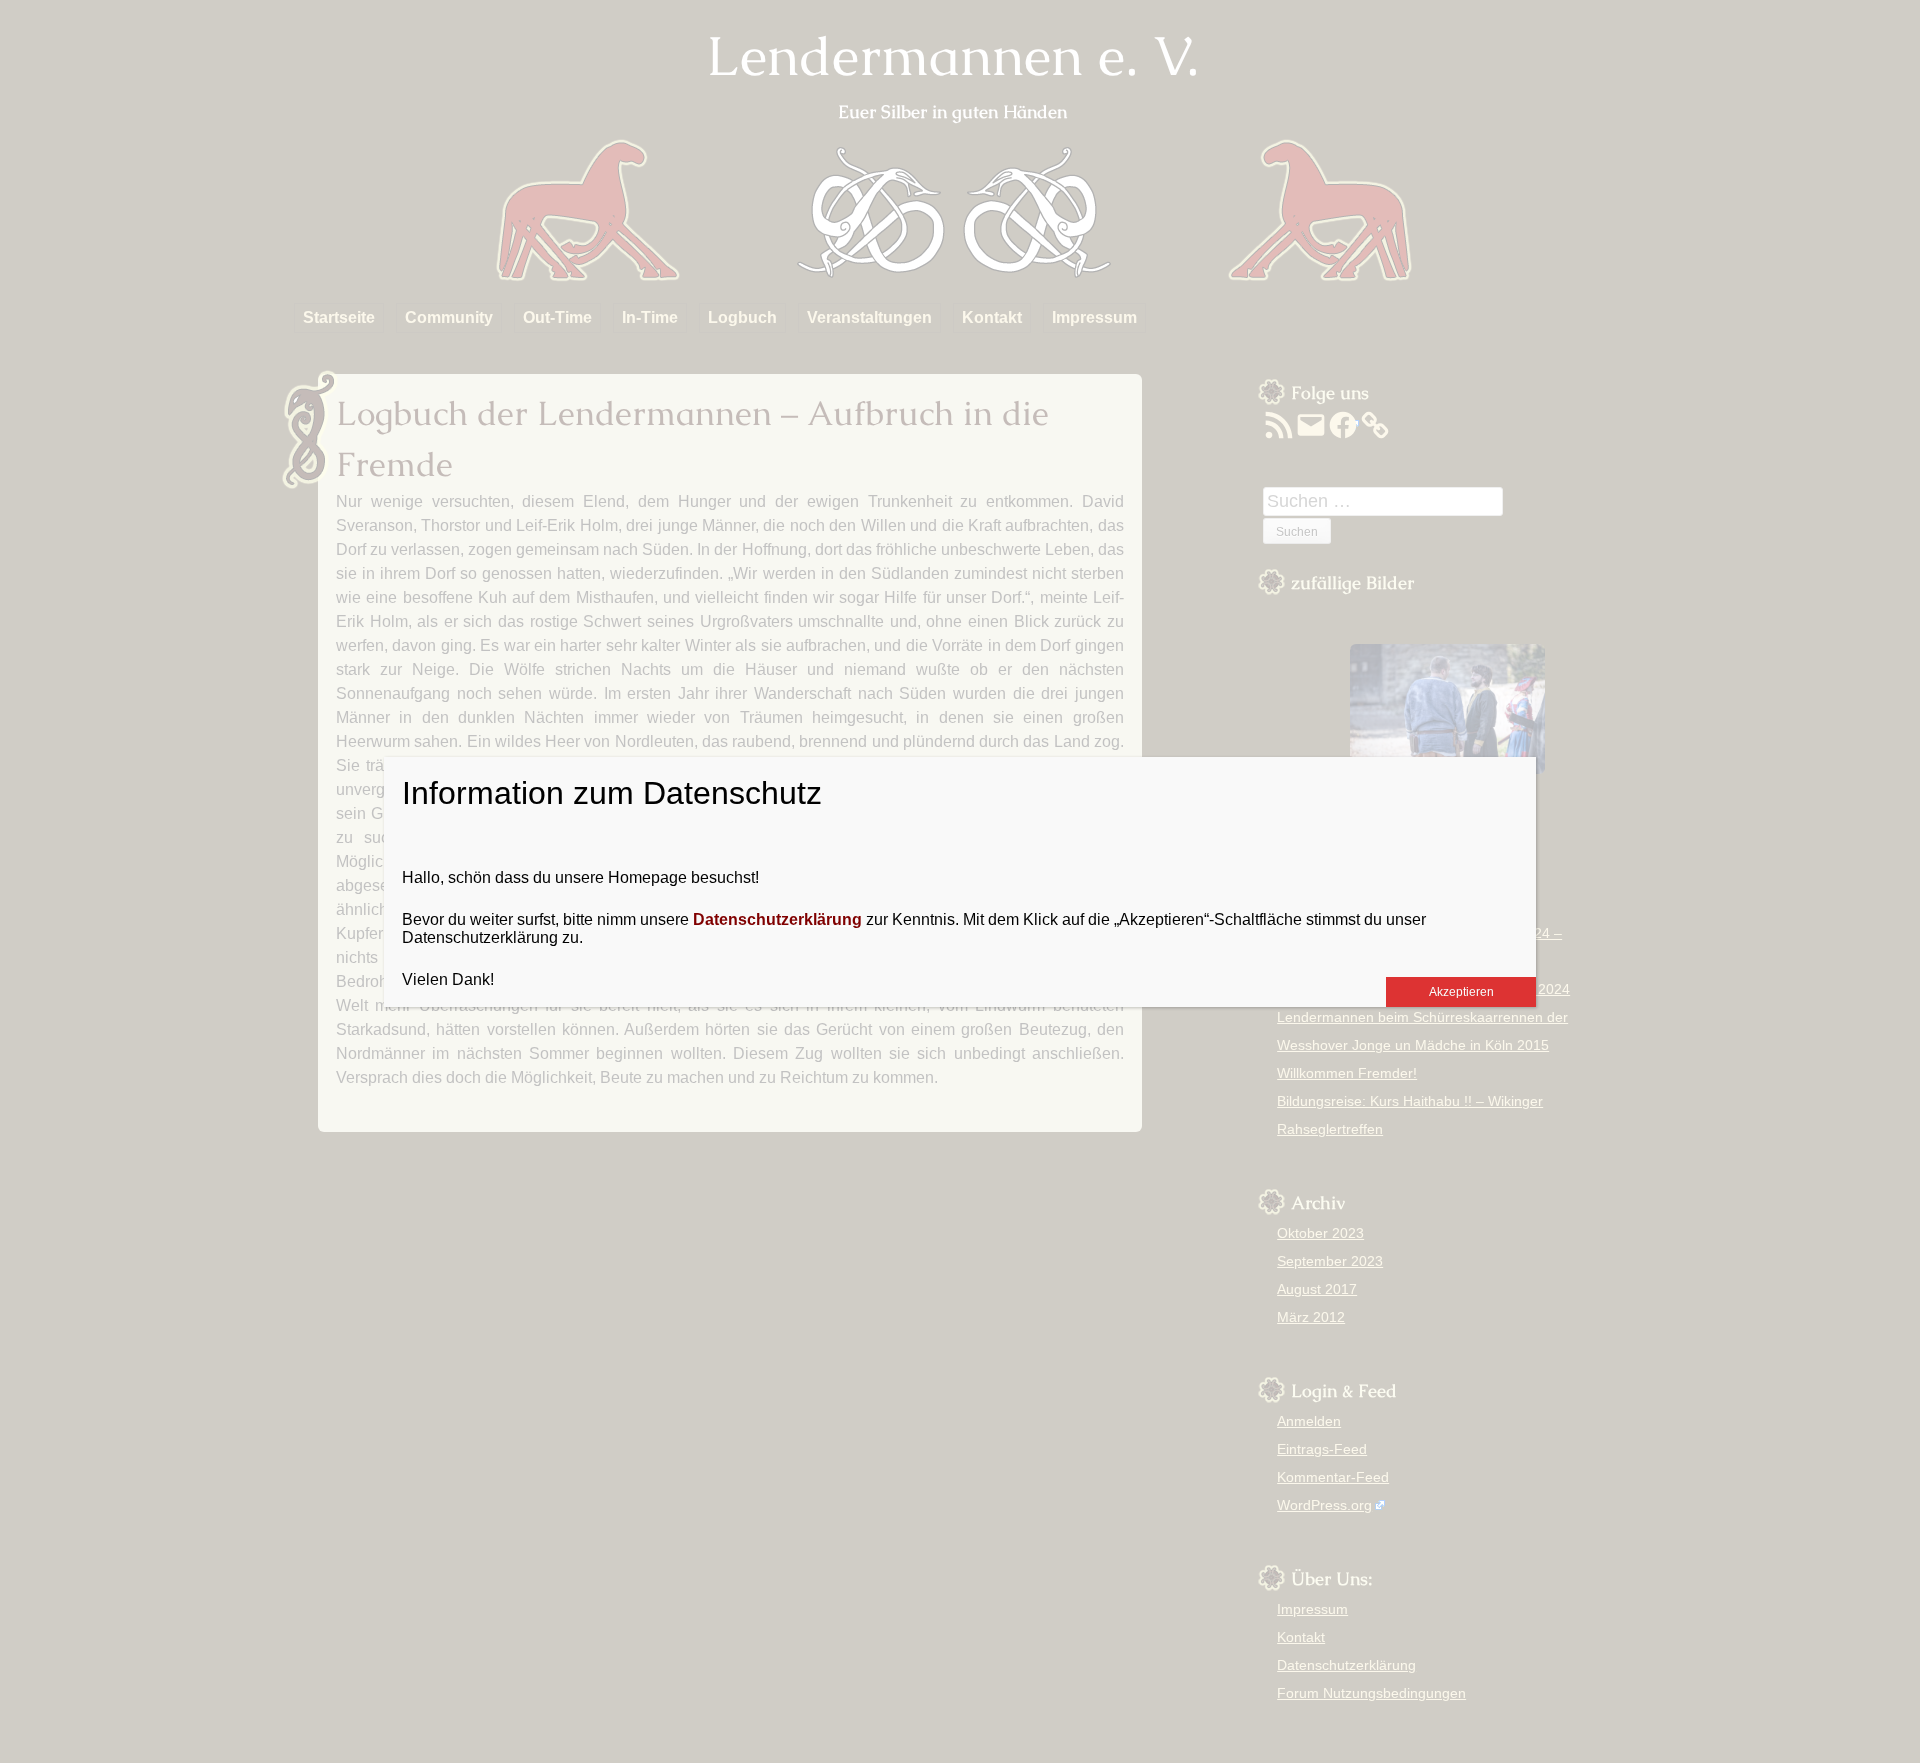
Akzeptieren (1461, 992)
